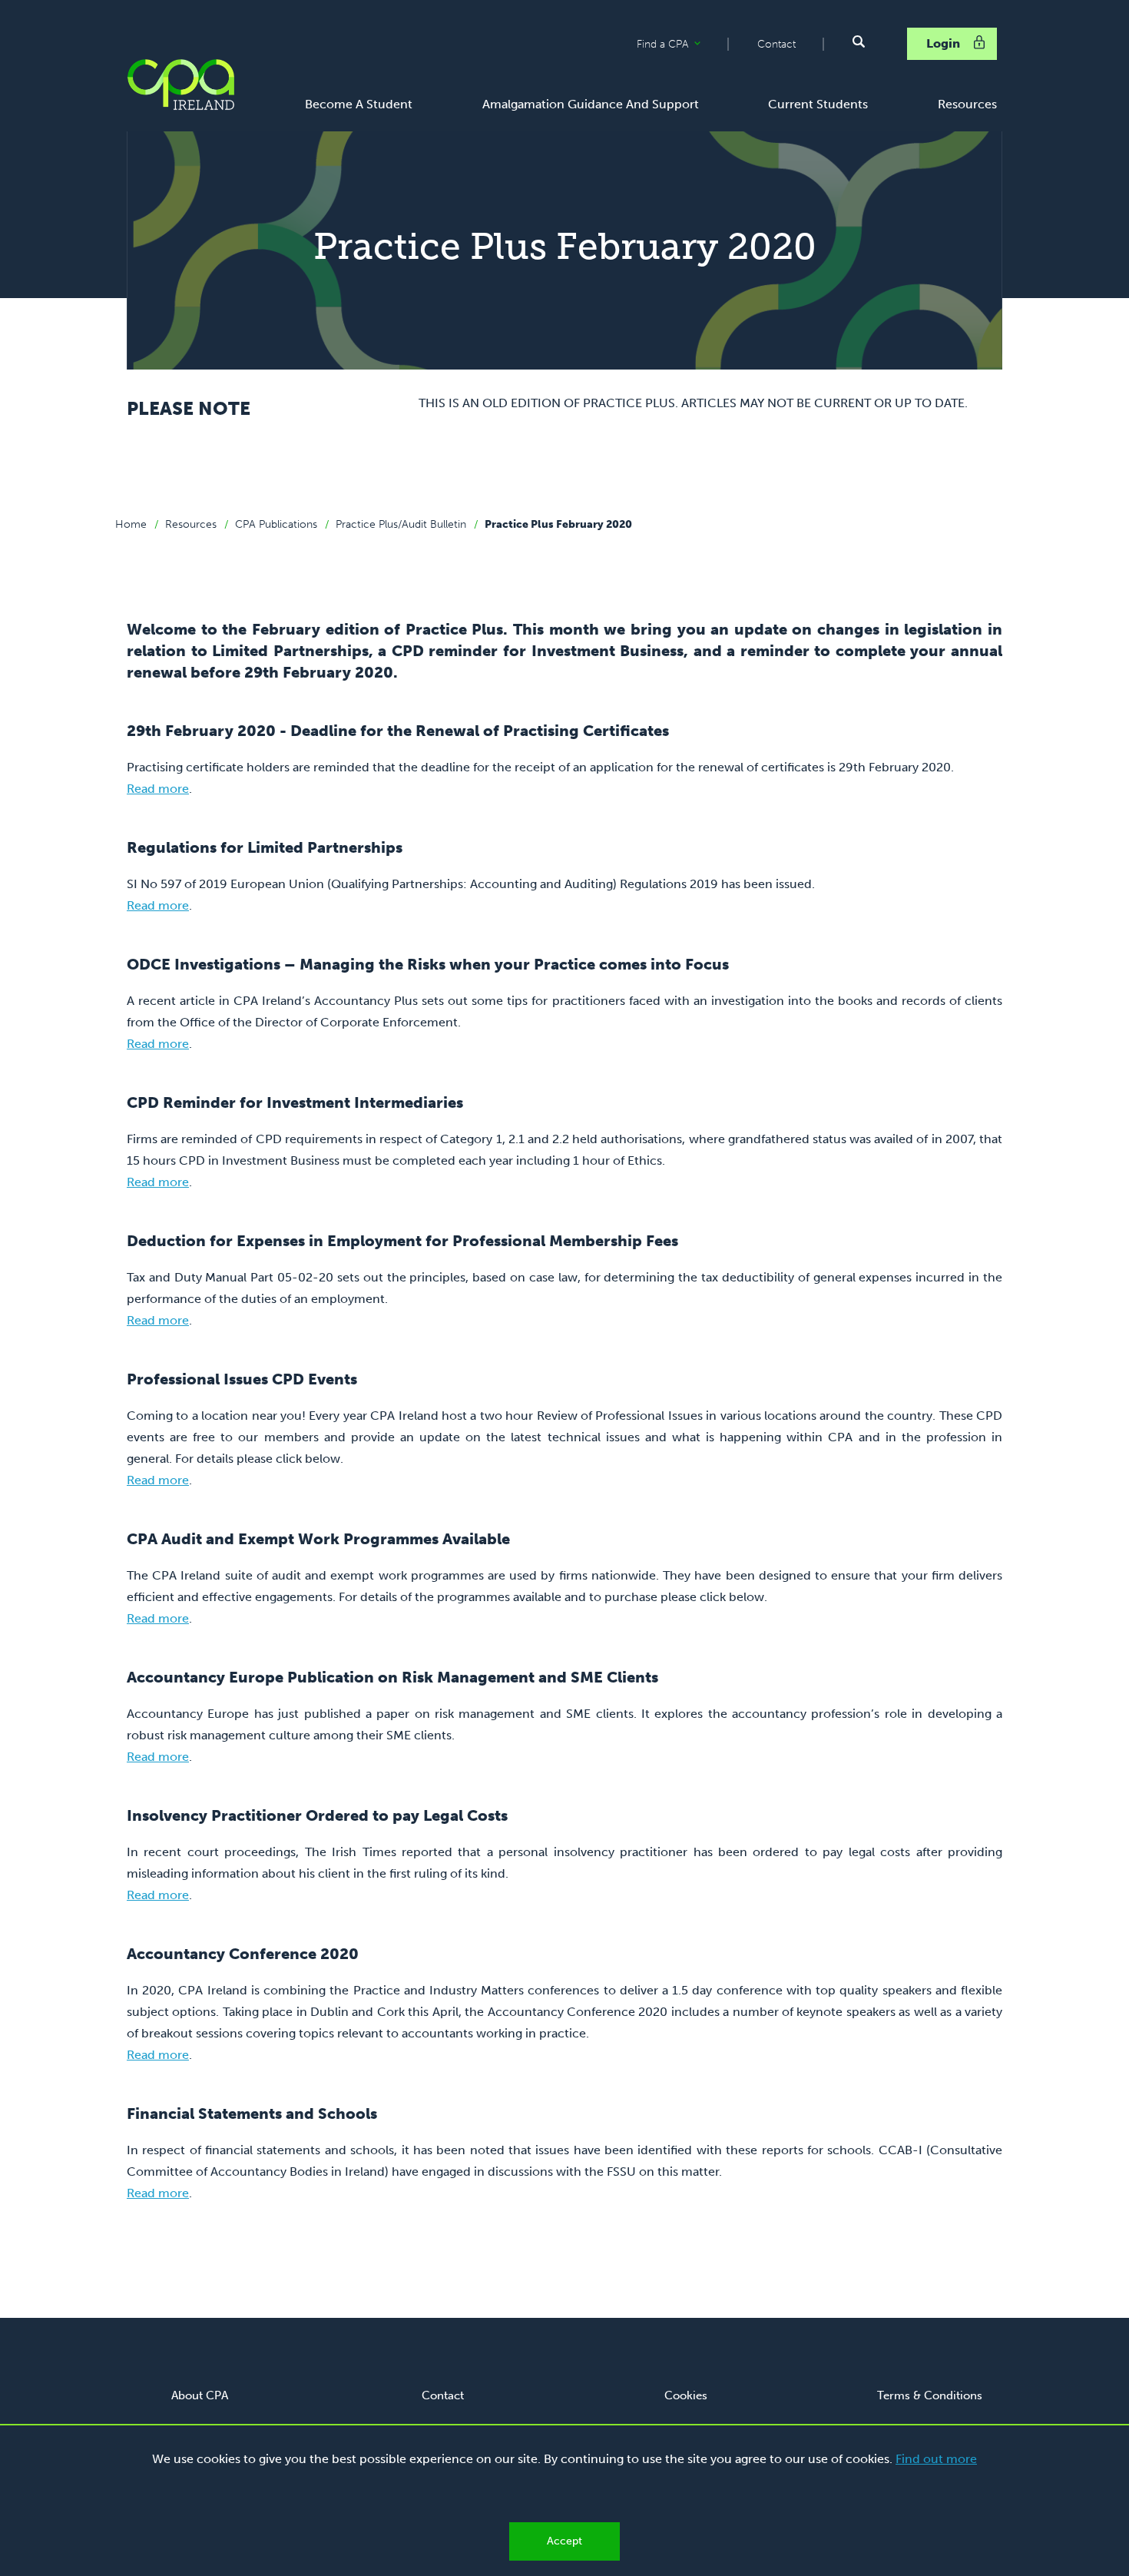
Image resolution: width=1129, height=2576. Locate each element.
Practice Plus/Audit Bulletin (401, 524)
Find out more (936, 2459)
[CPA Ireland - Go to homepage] (180, 85)
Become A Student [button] (359, 104)
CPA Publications (276, 524)
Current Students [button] (818, 104)
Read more (158, 789)
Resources (191, 524)
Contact (776, 44)
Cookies (686, 2395)
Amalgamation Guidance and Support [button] (591, 104)
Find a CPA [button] (682, 45)
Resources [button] (967, 104)
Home (131, 524)
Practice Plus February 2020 (558, 524)
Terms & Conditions (930, 2395)
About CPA (200, 2395)
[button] (859, 41)
